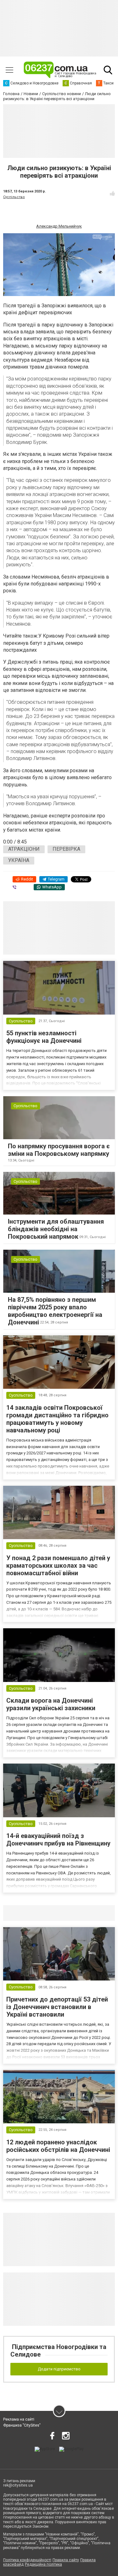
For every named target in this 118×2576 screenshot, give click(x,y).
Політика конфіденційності (27, 2560)
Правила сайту (66, 2560)
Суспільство (14, 197)
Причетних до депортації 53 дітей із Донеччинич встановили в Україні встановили (57, 2007)
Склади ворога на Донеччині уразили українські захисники (51, 1704)
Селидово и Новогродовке (45, 1913)
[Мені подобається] (112, 193)
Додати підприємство (59, 2369)
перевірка (66, 849)
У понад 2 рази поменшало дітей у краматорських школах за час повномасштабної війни (58, 1566)
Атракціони (24, 849)
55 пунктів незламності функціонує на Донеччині (44, 1037)
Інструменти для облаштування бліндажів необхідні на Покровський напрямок (56, 1229)
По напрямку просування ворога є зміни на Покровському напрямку (59, 1150)
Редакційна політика (43, 2564)
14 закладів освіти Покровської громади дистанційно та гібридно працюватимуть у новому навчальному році (57, 1419)
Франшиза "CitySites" (22, 2425)
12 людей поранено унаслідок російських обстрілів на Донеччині (58, 2146)
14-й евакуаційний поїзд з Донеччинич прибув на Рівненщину (58, 1840)
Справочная (102, 1913)
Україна (19, 860)
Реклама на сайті (19, 2419)
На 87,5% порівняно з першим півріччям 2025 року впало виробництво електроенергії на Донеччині (55, 1311)
